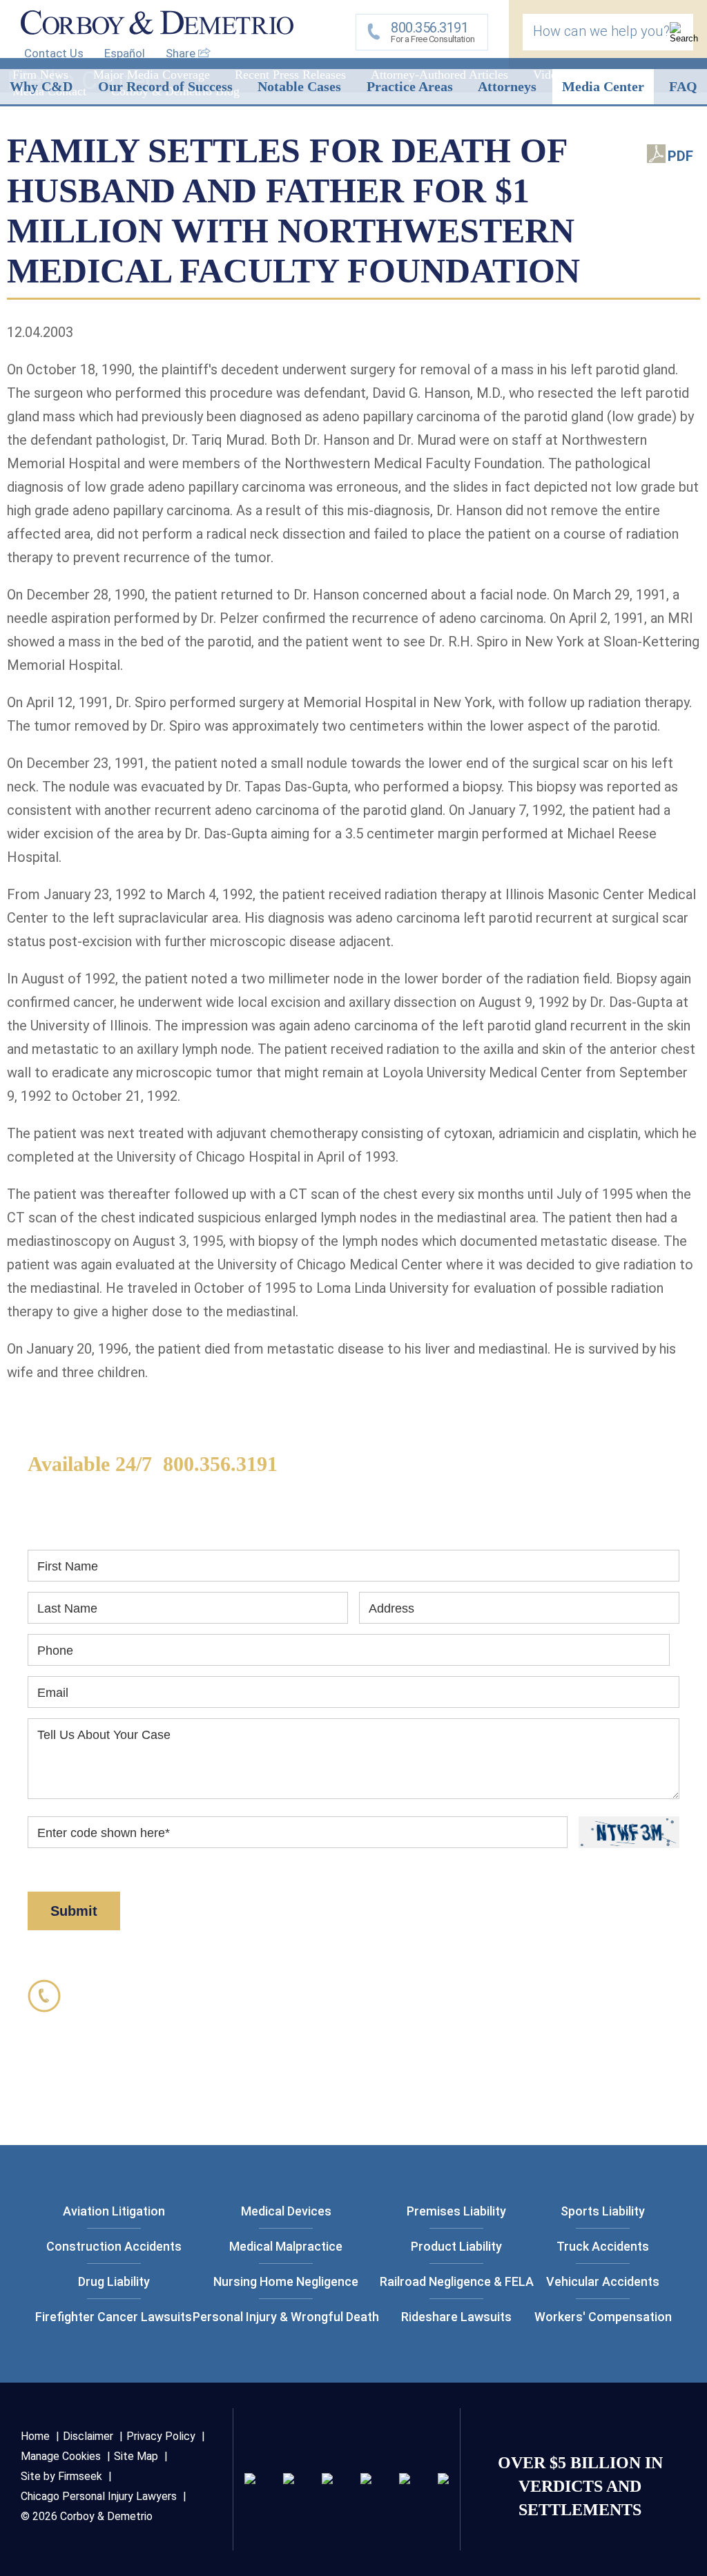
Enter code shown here (104, 1833)
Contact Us (54, 53)
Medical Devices (286, 2211)
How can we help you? (601, 31)
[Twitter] (327, 2479)
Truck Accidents (603, 2246)
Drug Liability (114, 2281)
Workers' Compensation (603, 2317)
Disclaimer (601, 1868)
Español (125, 53)
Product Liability (456, 2246)
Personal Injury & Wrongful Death (286, 2317)
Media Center (603, 86)
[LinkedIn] (289, 2479)
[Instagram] (366, 2479)
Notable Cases (299, 86)
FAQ (683, 86)
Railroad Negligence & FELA (457, 2281)
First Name (68, 1566)
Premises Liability (456, 2211)
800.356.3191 (220, 1464)
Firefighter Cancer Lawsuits (114, 2317)
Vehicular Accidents (603, 2281)
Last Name (67, 1608)
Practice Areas (410, 86)
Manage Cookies (61, 2456)
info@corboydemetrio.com (169, 2107)
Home (35, 2436)
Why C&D (41, 86)
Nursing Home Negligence (286, 2281)
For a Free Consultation (433, 32)
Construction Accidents (114, 2246)
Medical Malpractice (286, 2246)
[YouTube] (443, 2479)
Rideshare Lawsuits (456, 2317)
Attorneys (507, 86)
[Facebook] (405, 2479)
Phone (55, 1651)
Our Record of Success (165, 86)
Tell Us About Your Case (104, 1735)
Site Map (136, 2456)
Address (391, 1608)
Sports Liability (603, 2211)
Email (53, 1693)
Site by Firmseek (61, 2476)
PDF (680, 156)
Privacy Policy (507, 1868)
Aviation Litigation (114, 2211)
